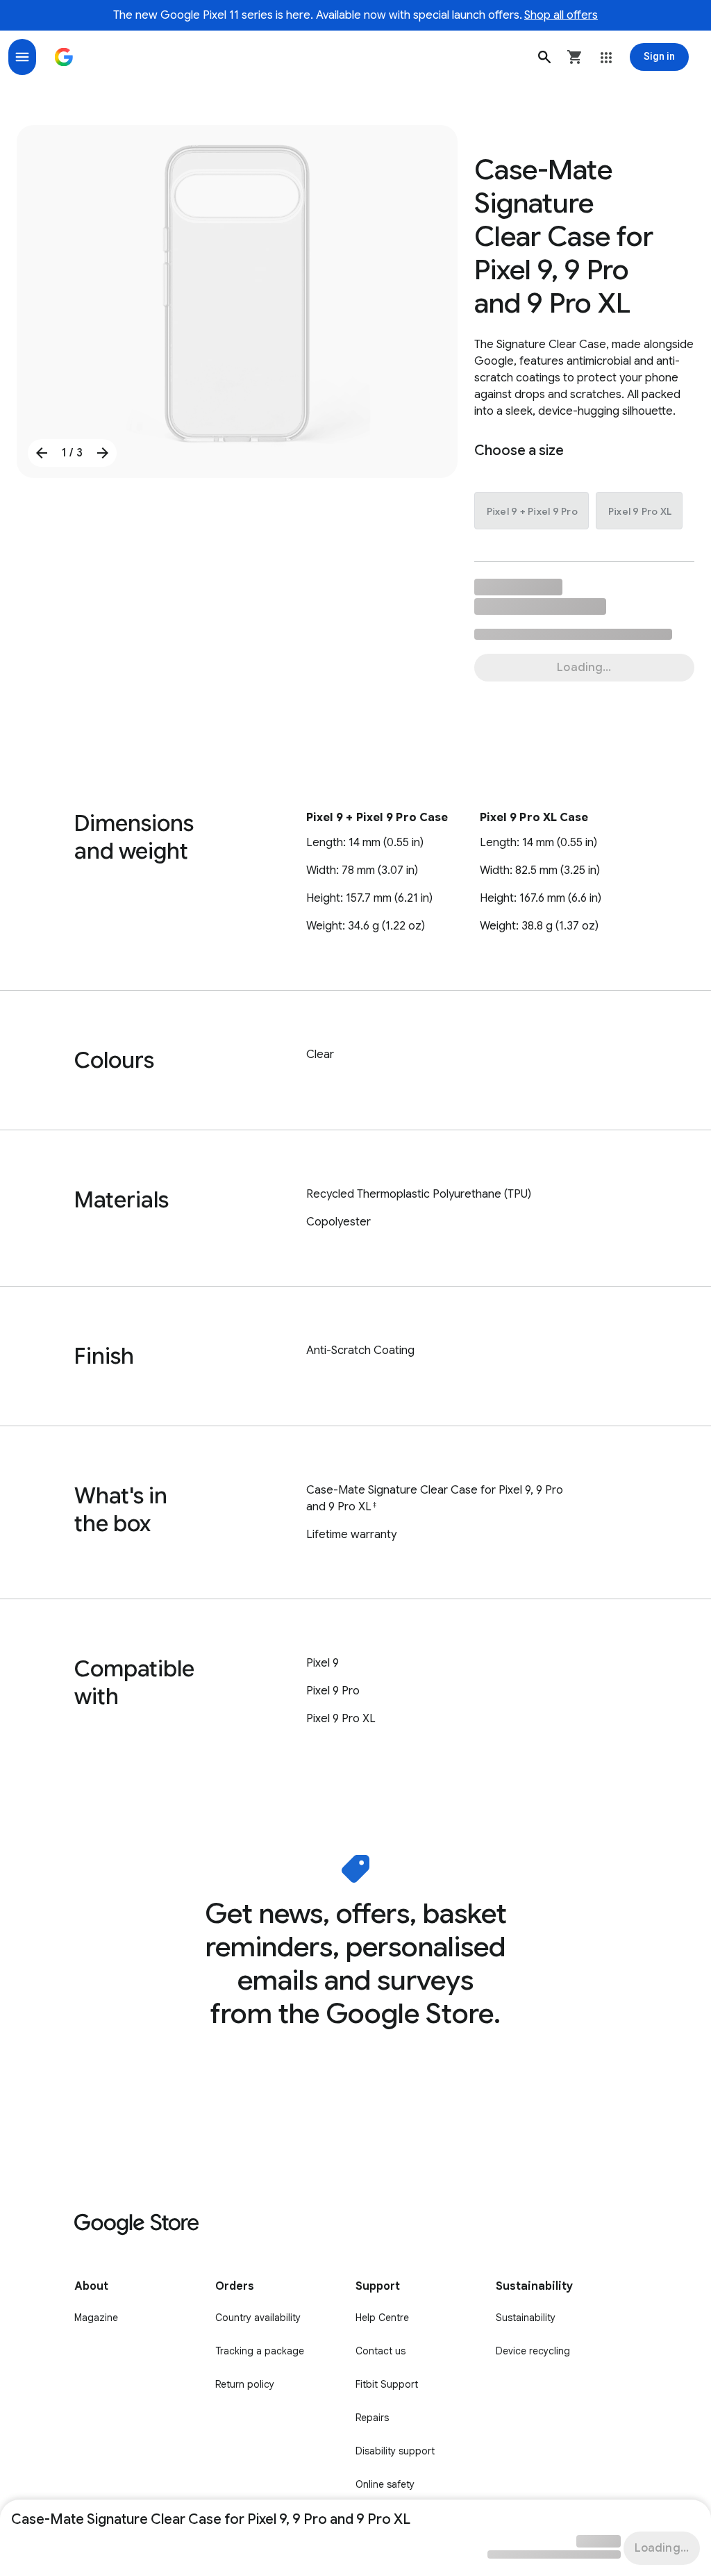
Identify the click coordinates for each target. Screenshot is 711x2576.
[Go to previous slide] (42, 453)
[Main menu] (22, 57)
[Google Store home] (64, 57)
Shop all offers (561, 15)
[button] (544, 57)
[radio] (532, 511)
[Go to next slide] (103, 453)
